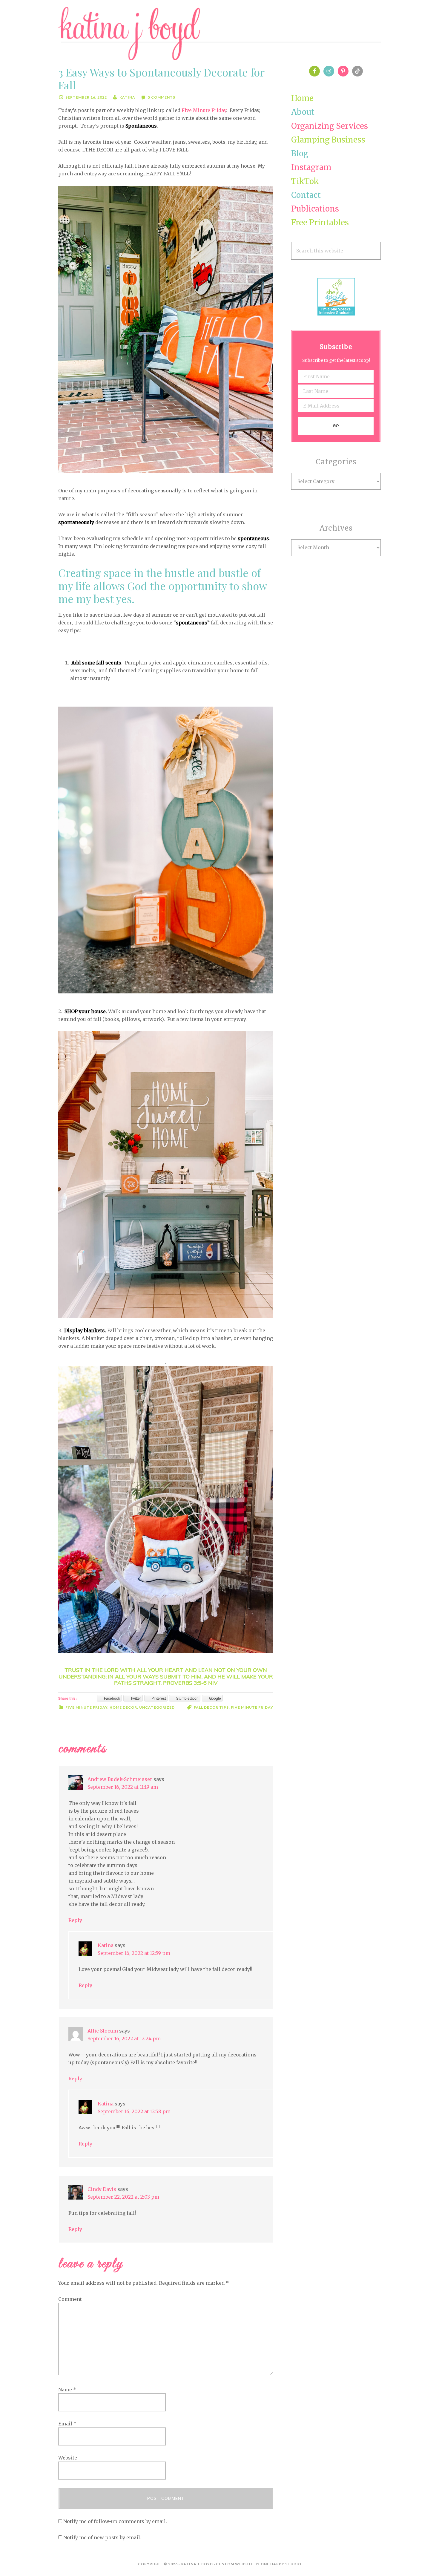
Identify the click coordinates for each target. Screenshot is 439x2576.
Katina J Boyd (219, 34)
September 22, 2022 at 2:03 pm (123, 2197)
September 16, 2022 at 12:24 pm (124, 2039)
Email (67, 2424)
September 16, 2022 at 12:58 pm (134, 2111)
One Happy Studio (281, 2564)
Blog (300, 153)
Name (67, 2390)
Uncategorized (157, 1707)
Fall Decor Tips (211, 1707)
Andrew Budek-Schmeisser (120, 1779)
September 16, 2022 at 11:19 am (123, 1787)
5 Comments (162, 97)
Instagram (311, 167)
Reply (75, 1920)
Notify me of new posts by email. (102, 2537)
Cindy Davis (102, 2189)
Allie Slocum (103, 2031)
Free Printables (320, 222)
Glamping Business (328, 140)
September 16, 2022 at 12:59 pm (134, 1953)
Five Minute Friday (204, 110)
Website (68, 2458)
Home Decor (123, 1707)
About (303, 112)
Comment (70, 2299)
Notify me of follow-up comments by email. (115, 2521)
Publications (315, 209)
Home (302, 98)
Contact (306, 195)
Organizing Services (330, 126)
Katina (106, 1945)
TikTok (305, 181)
